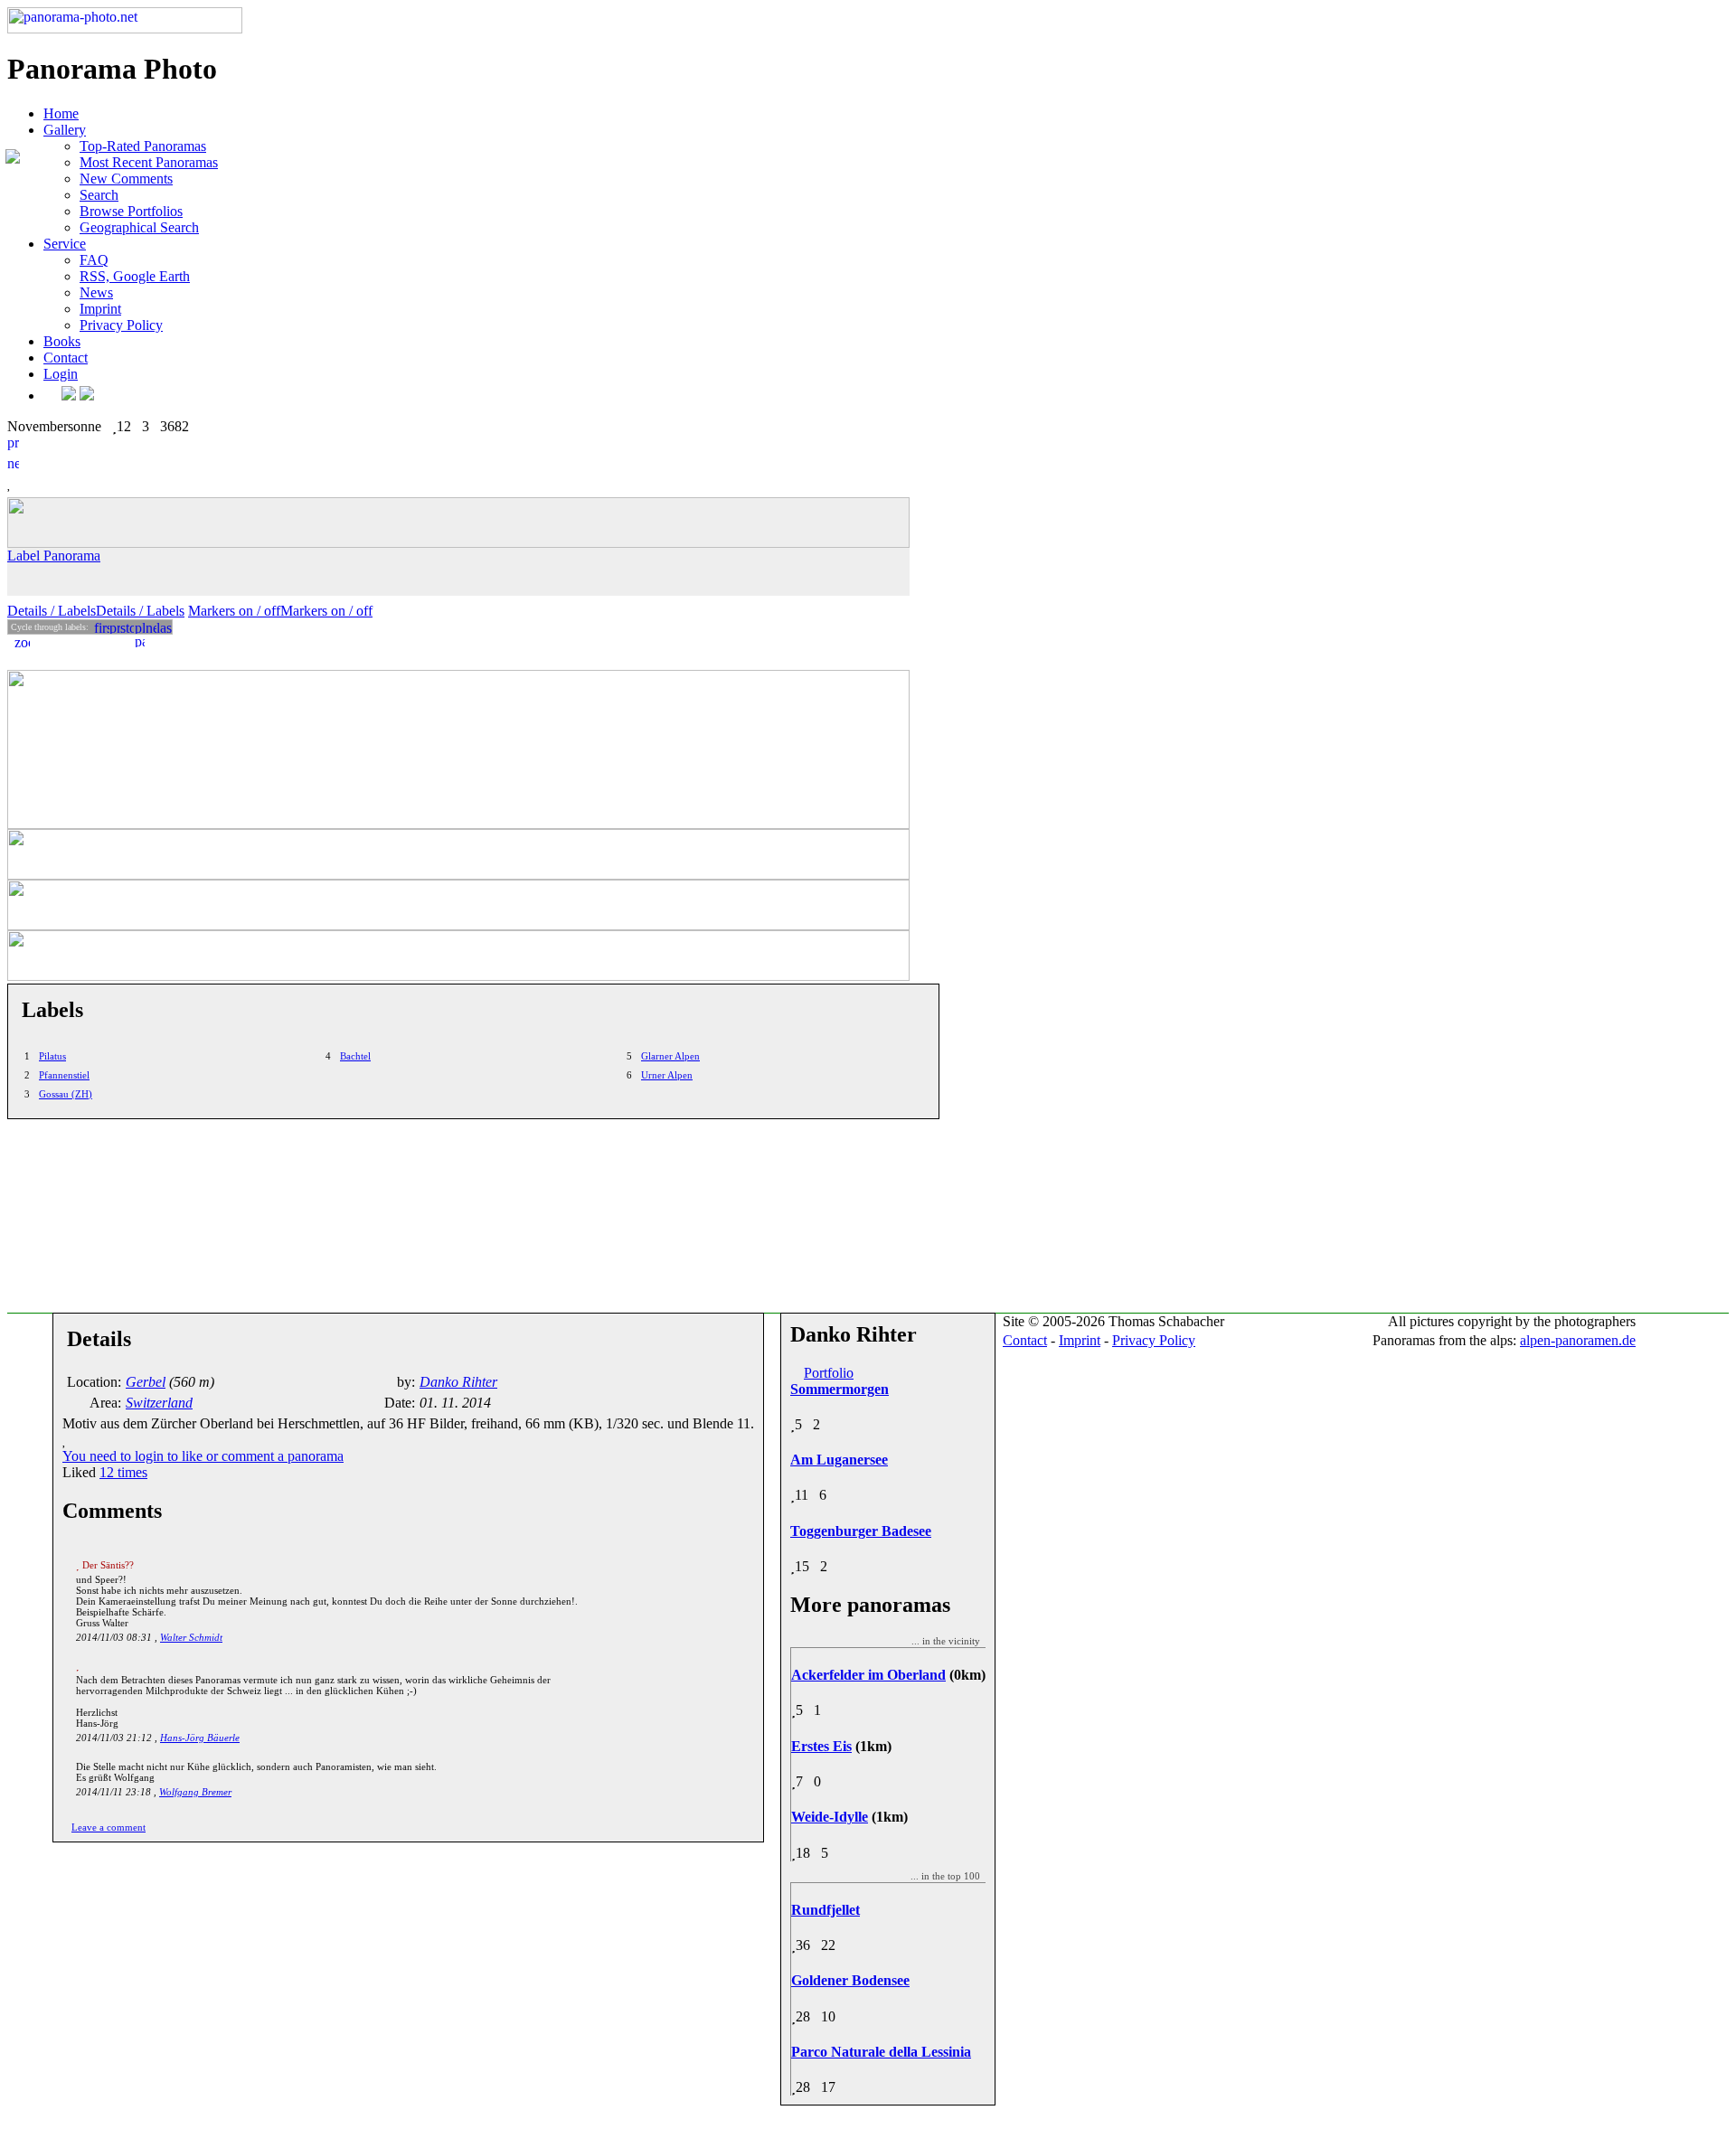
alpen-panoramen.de (1578, 1340)
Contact (66, 358)
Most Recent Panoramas (149, 162)
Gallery (65, 130)
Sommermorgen (840, 1389)
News (96, 292)
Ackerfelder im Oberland (868, 1675)
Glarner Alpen (670, 1056)
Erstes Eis (821, 1746)
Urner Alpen (667, 1075)
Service (65, 244)
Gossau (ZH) (66, 1094)
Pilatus (52, 1056)
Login (61, 374)
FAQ (94, 260)
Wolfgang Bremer (195, 1792)
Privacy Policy (121, 325)
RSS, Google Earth (135, 276)
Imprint (100, 309)
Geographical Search (139, 227)
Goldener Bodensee (850, 1980)
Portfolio (829, 1373)
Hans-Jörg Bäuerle (200, 1738)
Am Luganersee (839, 1460)
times (123, 1472)
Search (99, 195)
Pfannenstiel (64, 1075)
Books (62, 341)
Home (61, 113)
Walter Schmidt (191, 1637)
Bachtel (355, 1056)
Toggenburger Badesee (861, 1531)
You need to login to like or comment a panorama (203, 1456)
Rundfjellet (826, 1910)
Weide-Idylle (830, 1817)
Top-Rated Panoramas (143, 146)
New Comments (126, 179)
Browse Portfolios (131, 211)
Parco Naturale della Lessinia (881, 2052)
